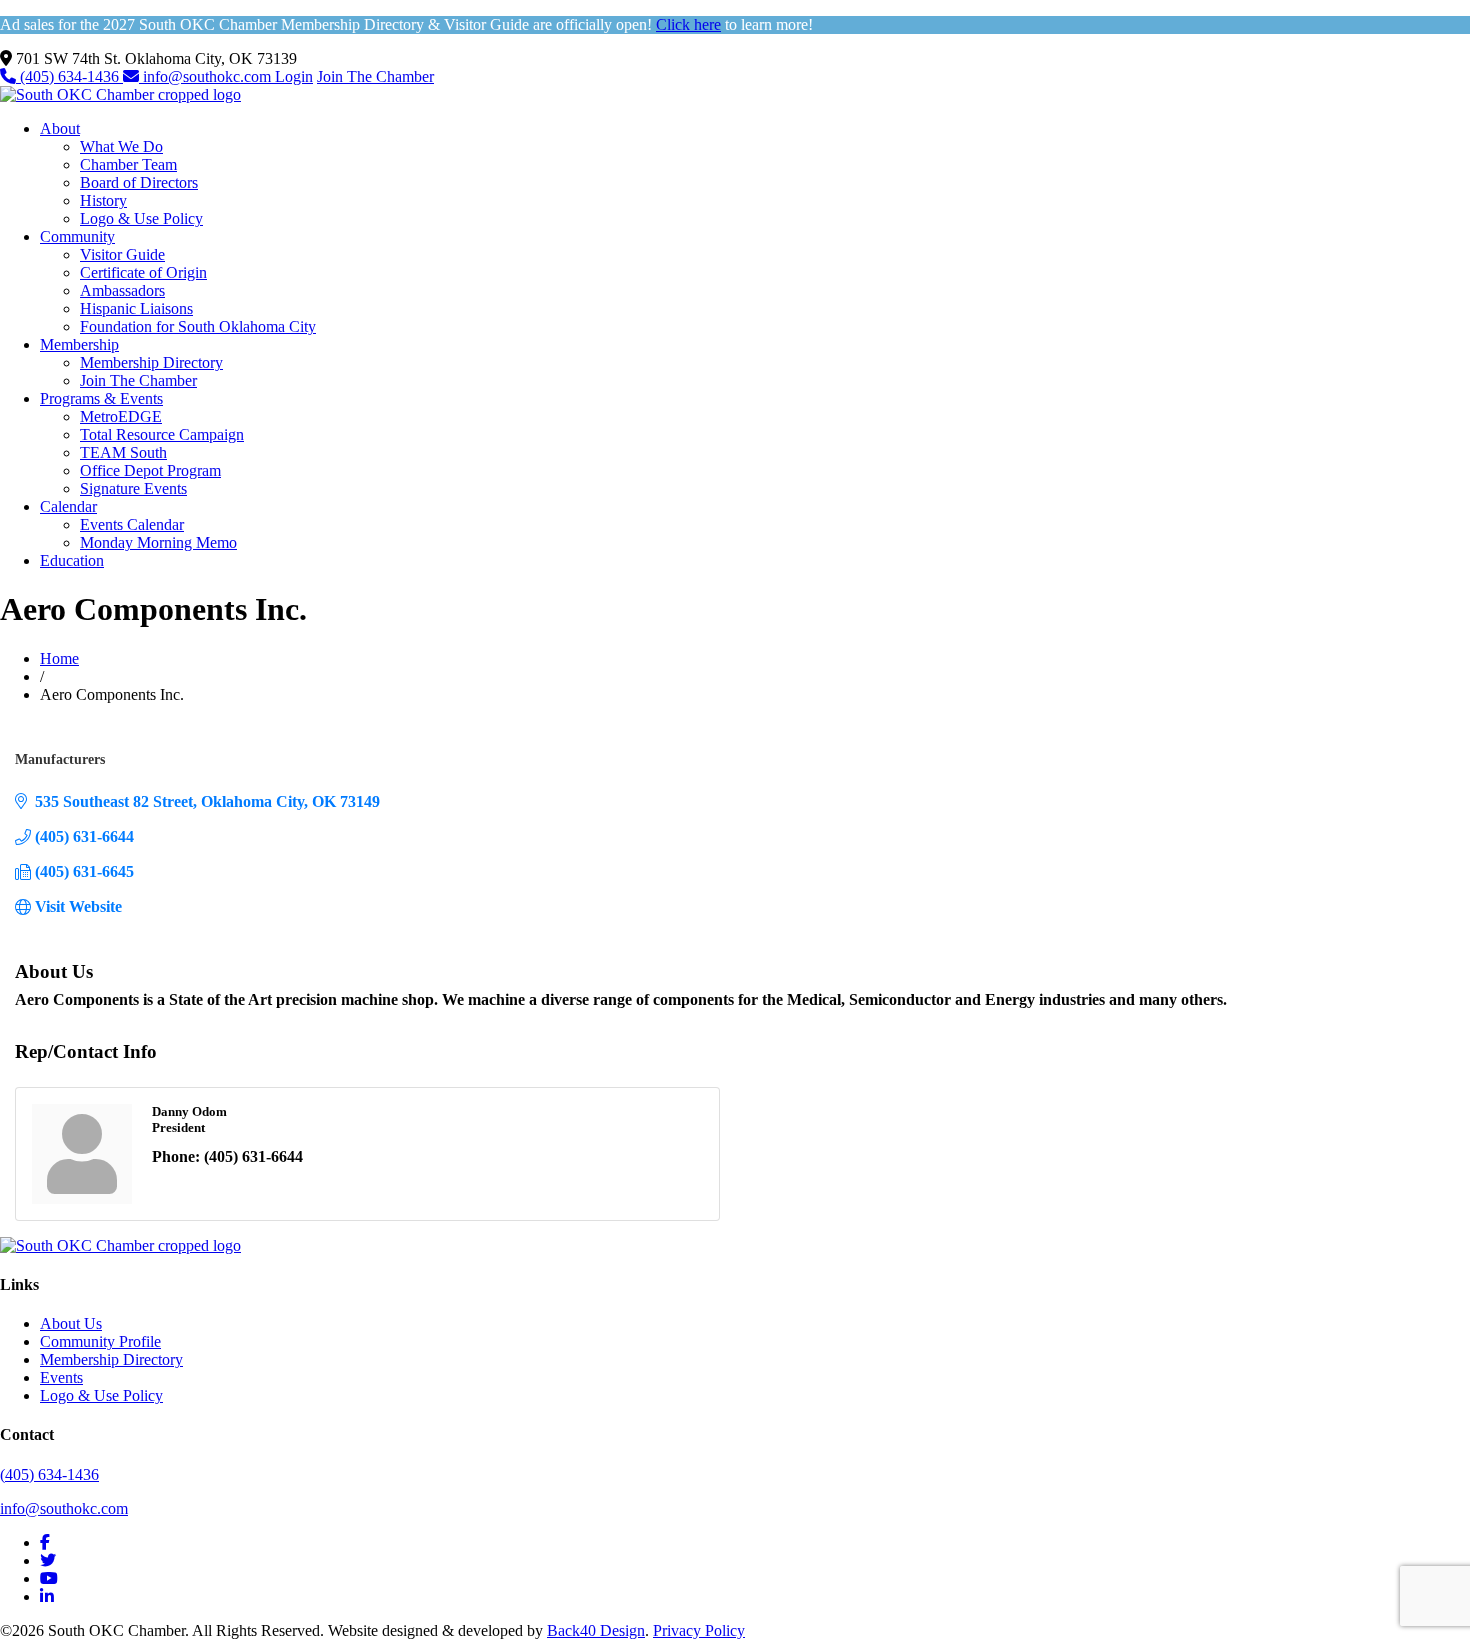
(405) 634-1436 (69, 76)
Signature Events (133, 488)
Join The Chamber (375, 76)
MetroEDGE (121, 416)
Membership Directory (151, 362)
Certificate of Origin (143, 272)
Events (61, 1377)
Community (77, 236)
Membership (79, 344)
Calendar (68, 506)
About (60, 128)
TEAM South (123, 452)
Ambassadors (122, 290)
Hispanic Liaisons (136, 308)
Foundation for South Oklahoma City (198, 326)
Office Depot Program (150, 470)
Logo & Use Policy (141, 218)
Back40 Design (596, 1630)
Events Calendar (132, 524)
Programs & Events (101, 398)
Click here (688, 24)
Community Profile (100, 1341)
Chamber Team (128, 164)
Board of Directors (139, 182)
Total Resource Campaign (162, 434)
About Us (71, 1323)
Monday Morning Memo (158, 542)
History (103, 200)
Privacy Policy (699, 1630)
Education (72, 560)
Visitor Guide (122, 254)
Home (59, 658)
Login (294, 76)
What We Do (121, 146)
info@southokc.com (207, 76)
